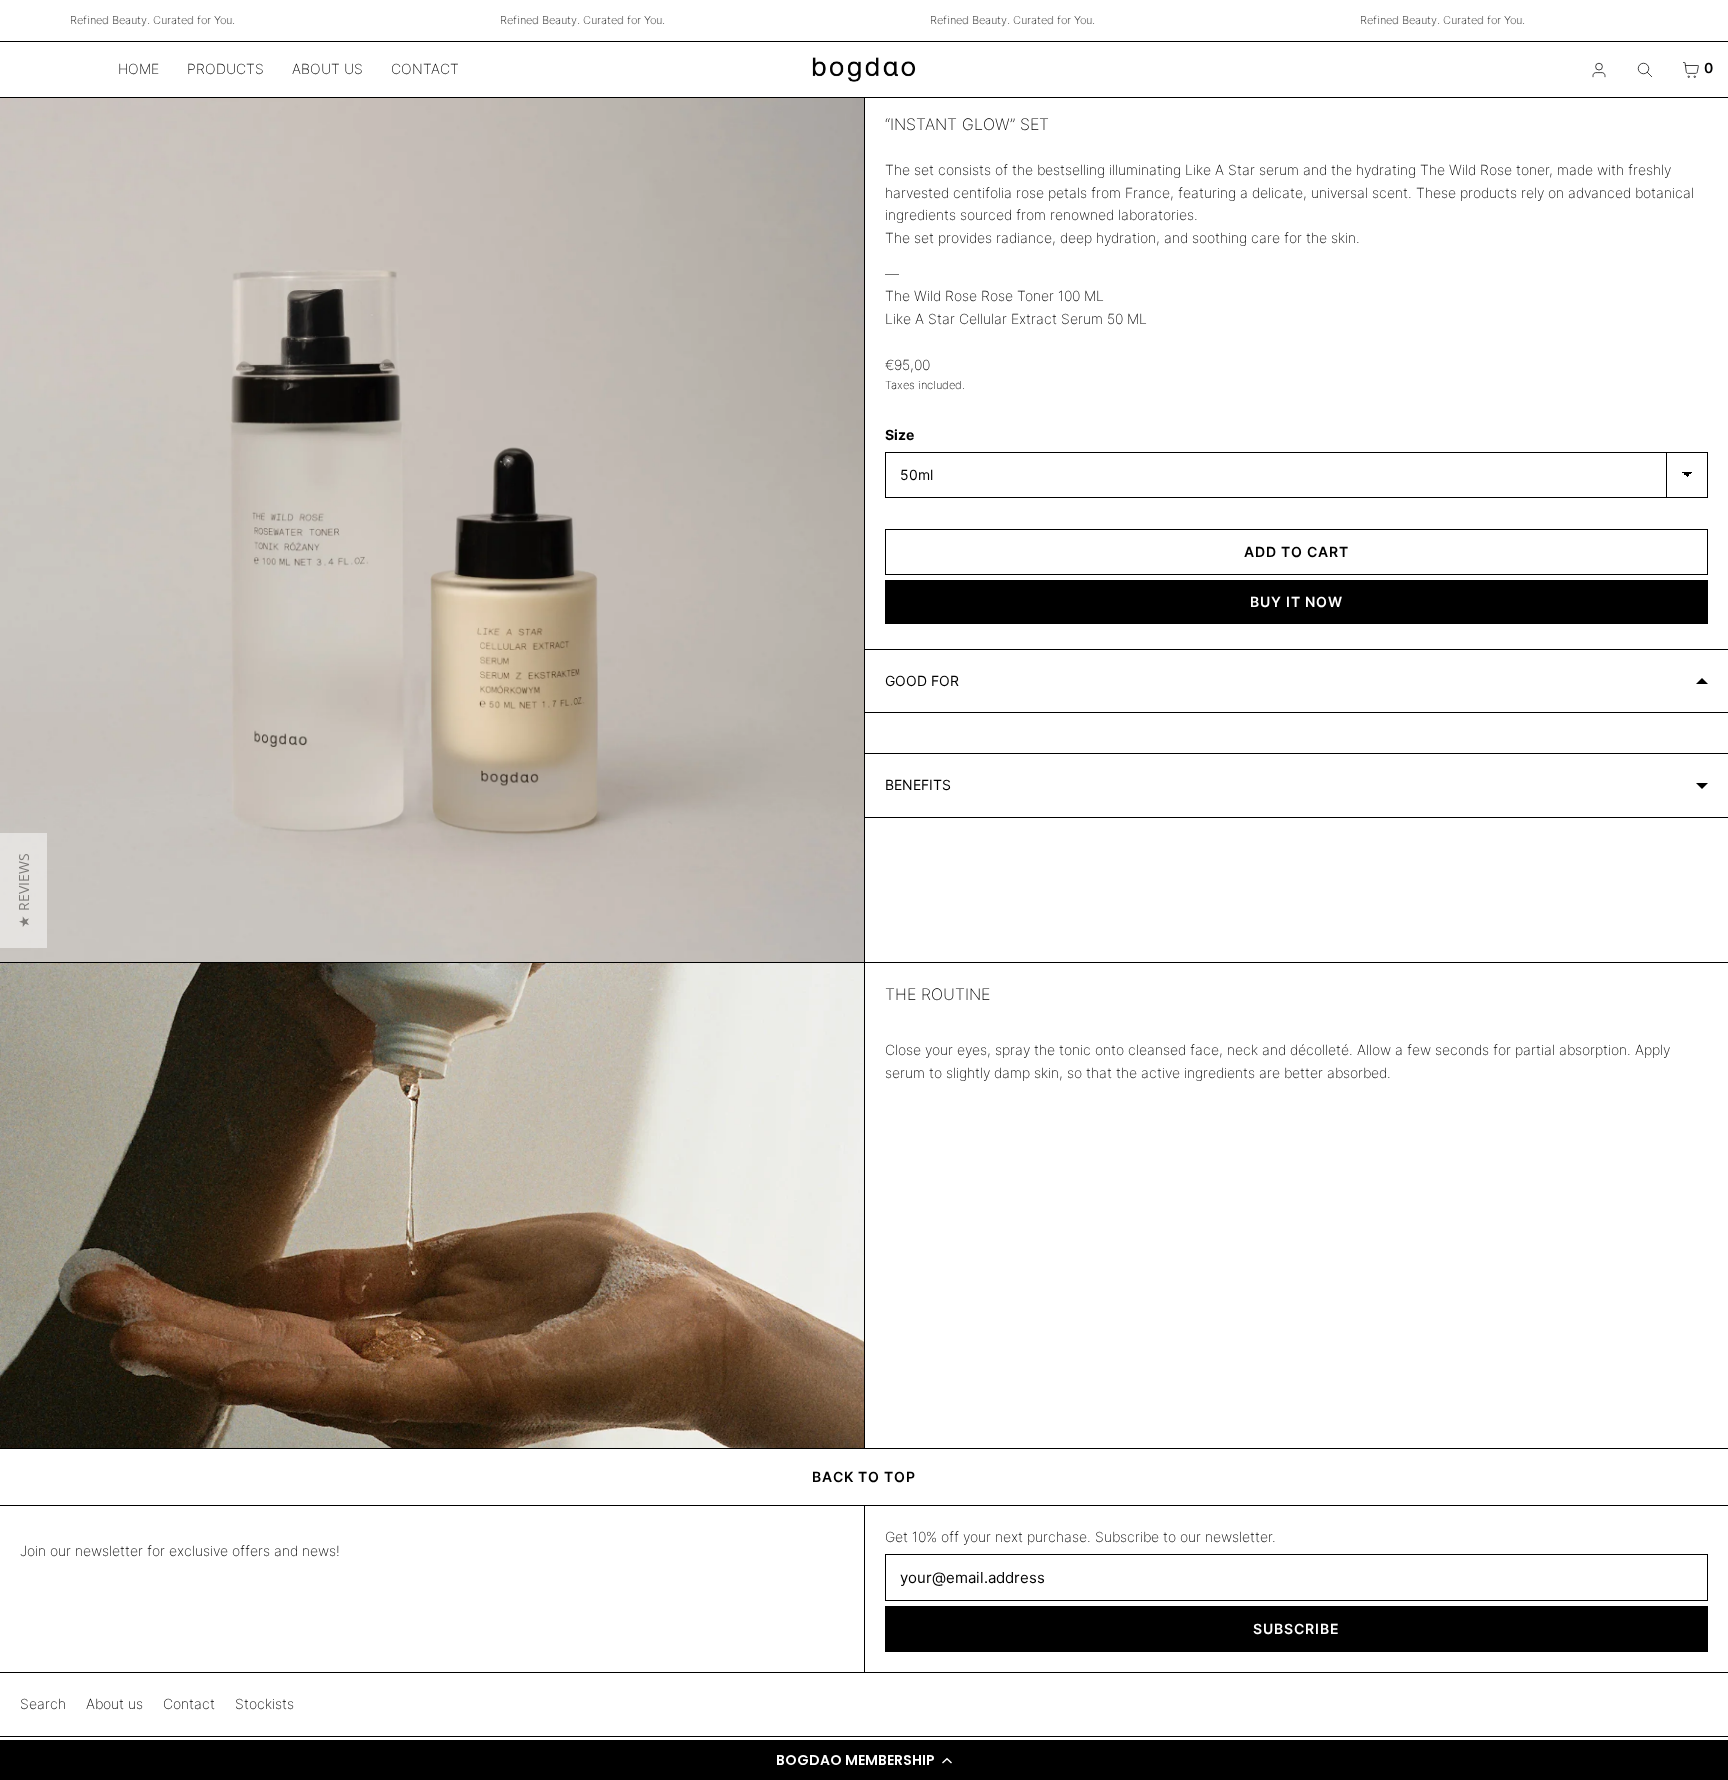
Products (225, 68)
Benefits (918, 784)
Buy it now (1296, 601)
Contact (425, 68)
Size (899, 434)
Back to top (864, 1476)
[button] (864, 1760)
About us (327, 68)
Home (138, 68)
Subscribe (1296, 1628)
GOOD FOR (922, 680)
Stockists (264, 1703)
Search (43, 1703)
